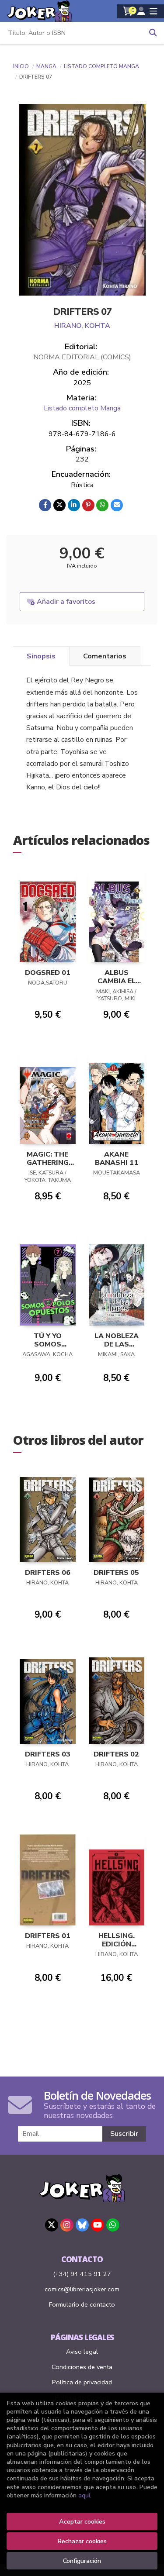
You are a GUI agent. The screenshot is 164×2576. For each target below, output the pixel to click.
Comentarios (105, 656)
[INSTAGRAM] (67, 2225)
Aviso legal (82, 2352)
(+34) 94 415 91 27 (82, 2274)
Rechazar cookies (82, 2541)
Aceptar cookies (82, 2521)
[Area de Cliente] (141, 11)
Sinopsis (41, 656)
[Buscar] (153, 33)
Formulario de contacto (82, 2304)
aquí (84, 2495)
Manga (47, 66)
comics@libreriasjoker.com (82, 2289)
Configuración (82, 2561)
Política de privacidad (82, 2382)
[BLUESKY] (82, 2225)
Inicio (21, 66)
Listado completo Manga (101, 66)
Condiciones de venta (82, 2367)
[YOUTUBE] (98, 2225)
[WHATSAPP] (113, 2225)
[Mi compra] (128, 11)
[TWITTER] (52, 2225)
